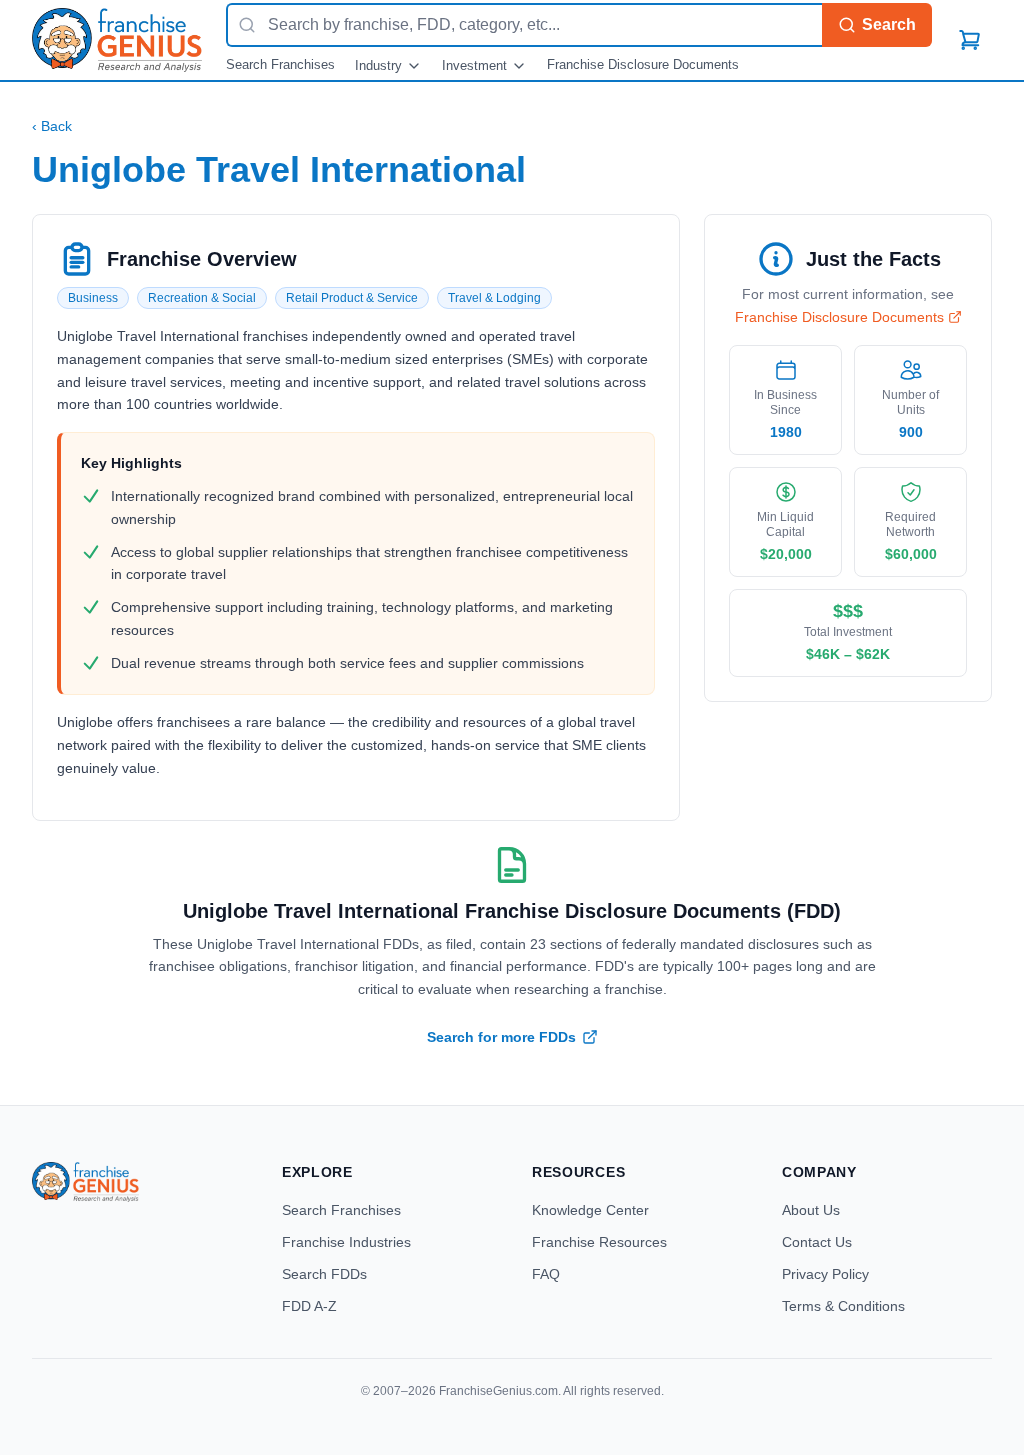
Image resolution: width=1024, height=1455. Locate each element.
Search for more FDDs (501, 1037)
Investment (474, 65)
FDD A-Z (309, 1306)
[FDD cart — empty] (970, 40)
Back (52, 126)
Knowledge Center (590, 1210)
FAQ (546, 1274)
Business (93, 298)
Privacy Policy (825, 1274)
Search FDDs (324, 1274)
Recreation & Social (202, 298)
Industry (378, 65)
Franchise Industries (346, 1242)
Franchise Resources (599, 1242)
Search (889, 24)
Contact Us (817, 1242)
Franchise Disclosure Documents (643, 64)
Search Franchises (280, 64)
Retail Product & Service (352, 298)
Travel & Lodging (494, 298)
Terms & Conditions (843, 1306)
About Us (811, 1210)
